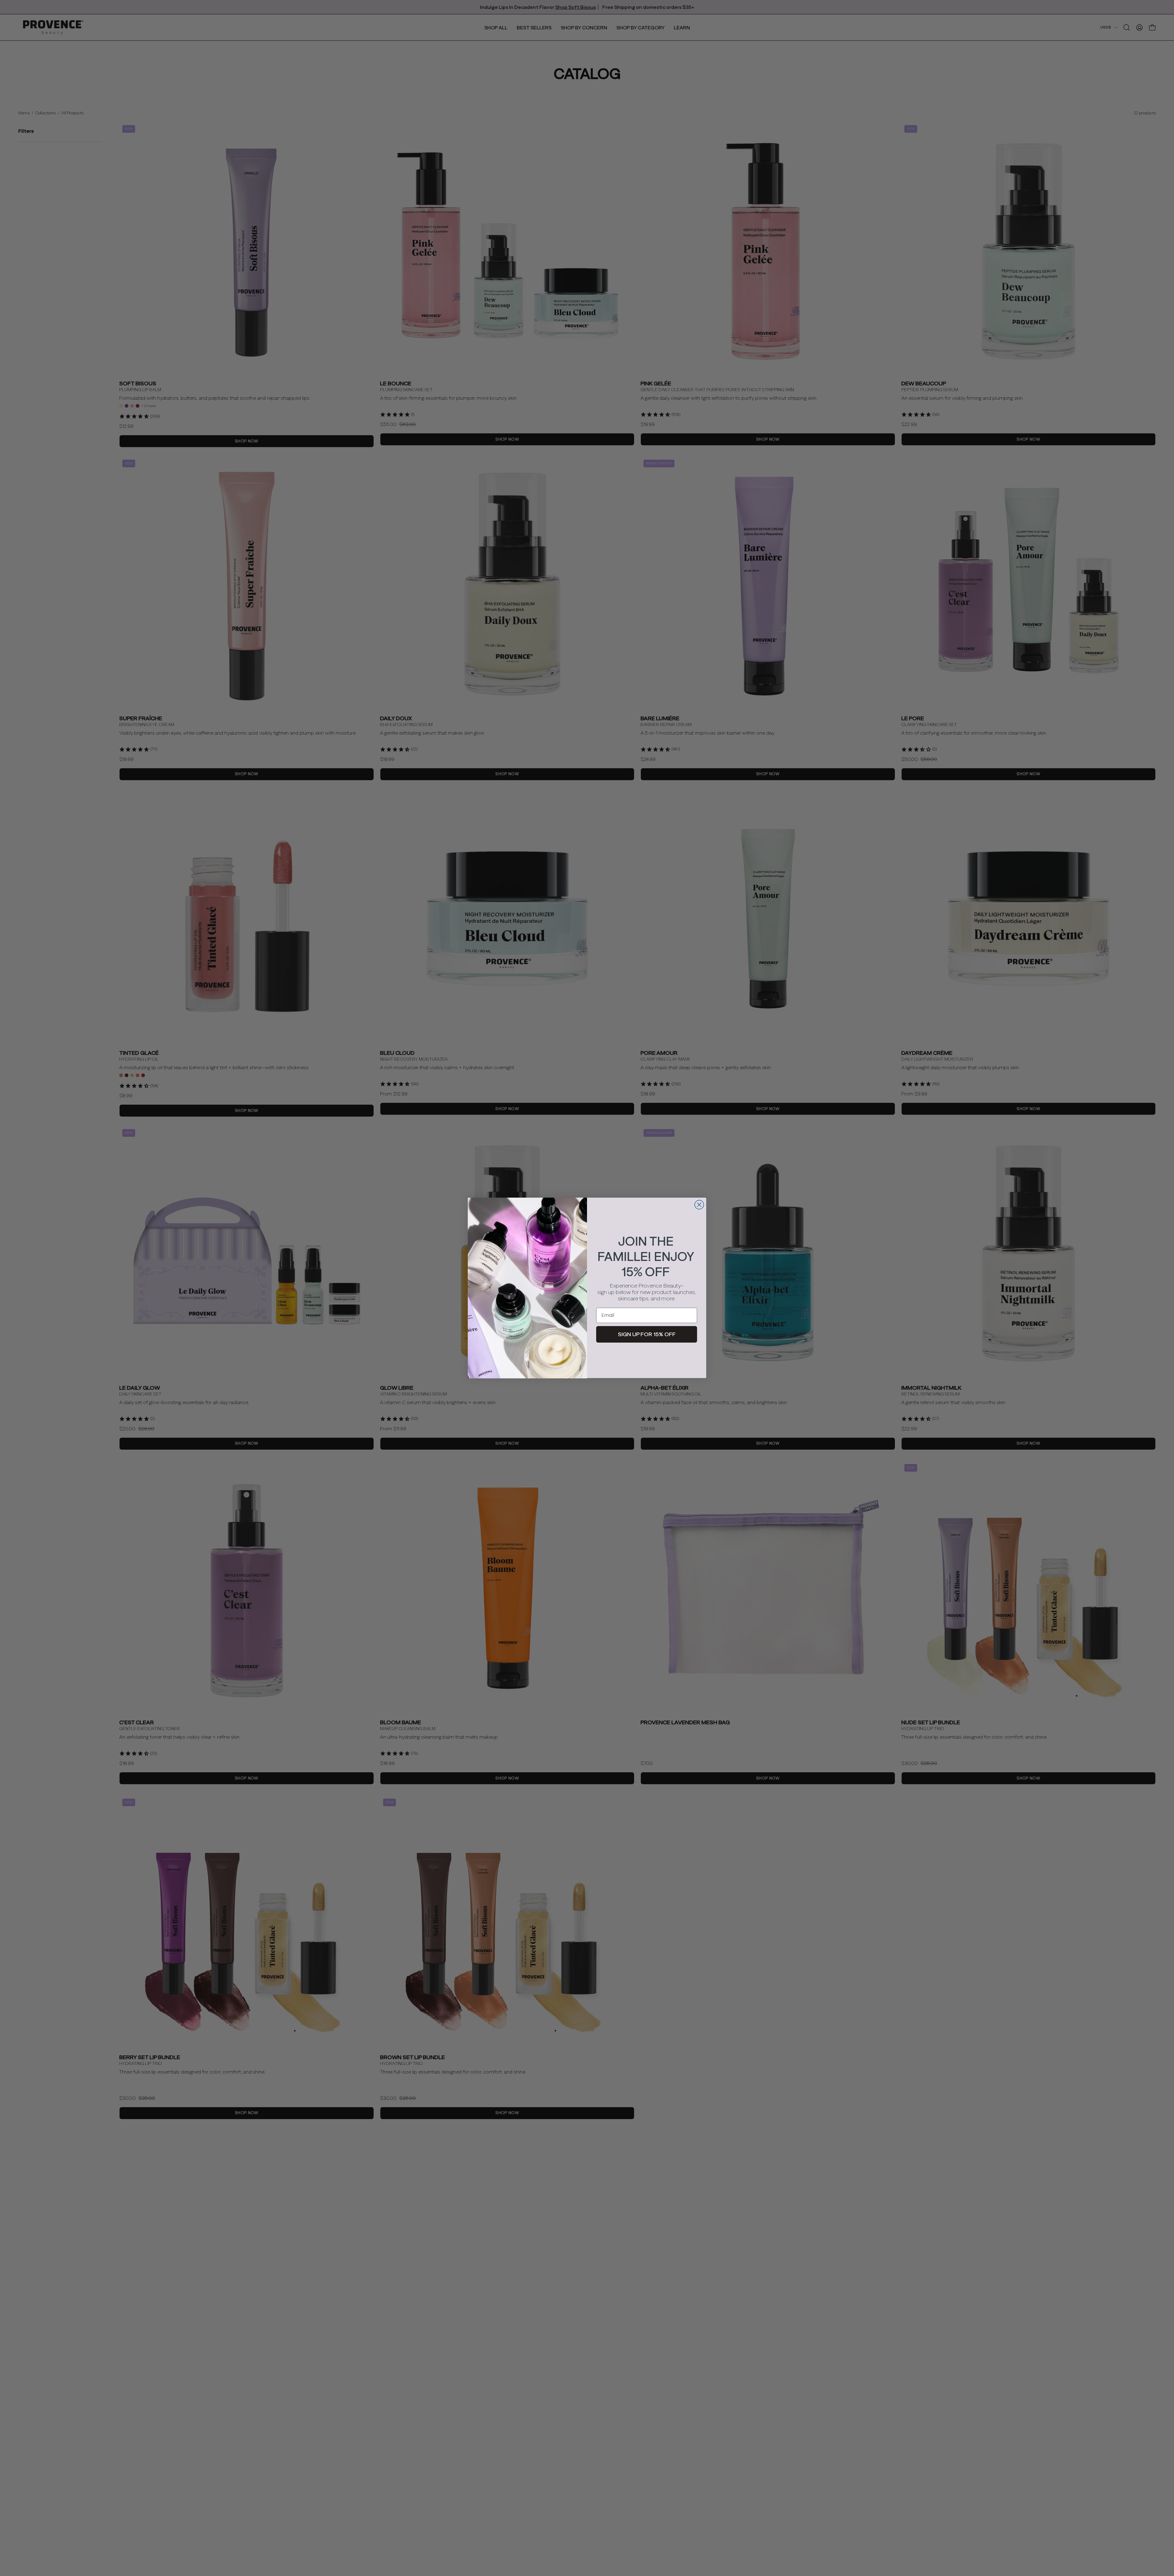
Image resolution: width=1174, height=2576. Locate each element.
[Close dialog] (699, 1205)
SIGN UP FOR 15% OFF (647, 1334)
